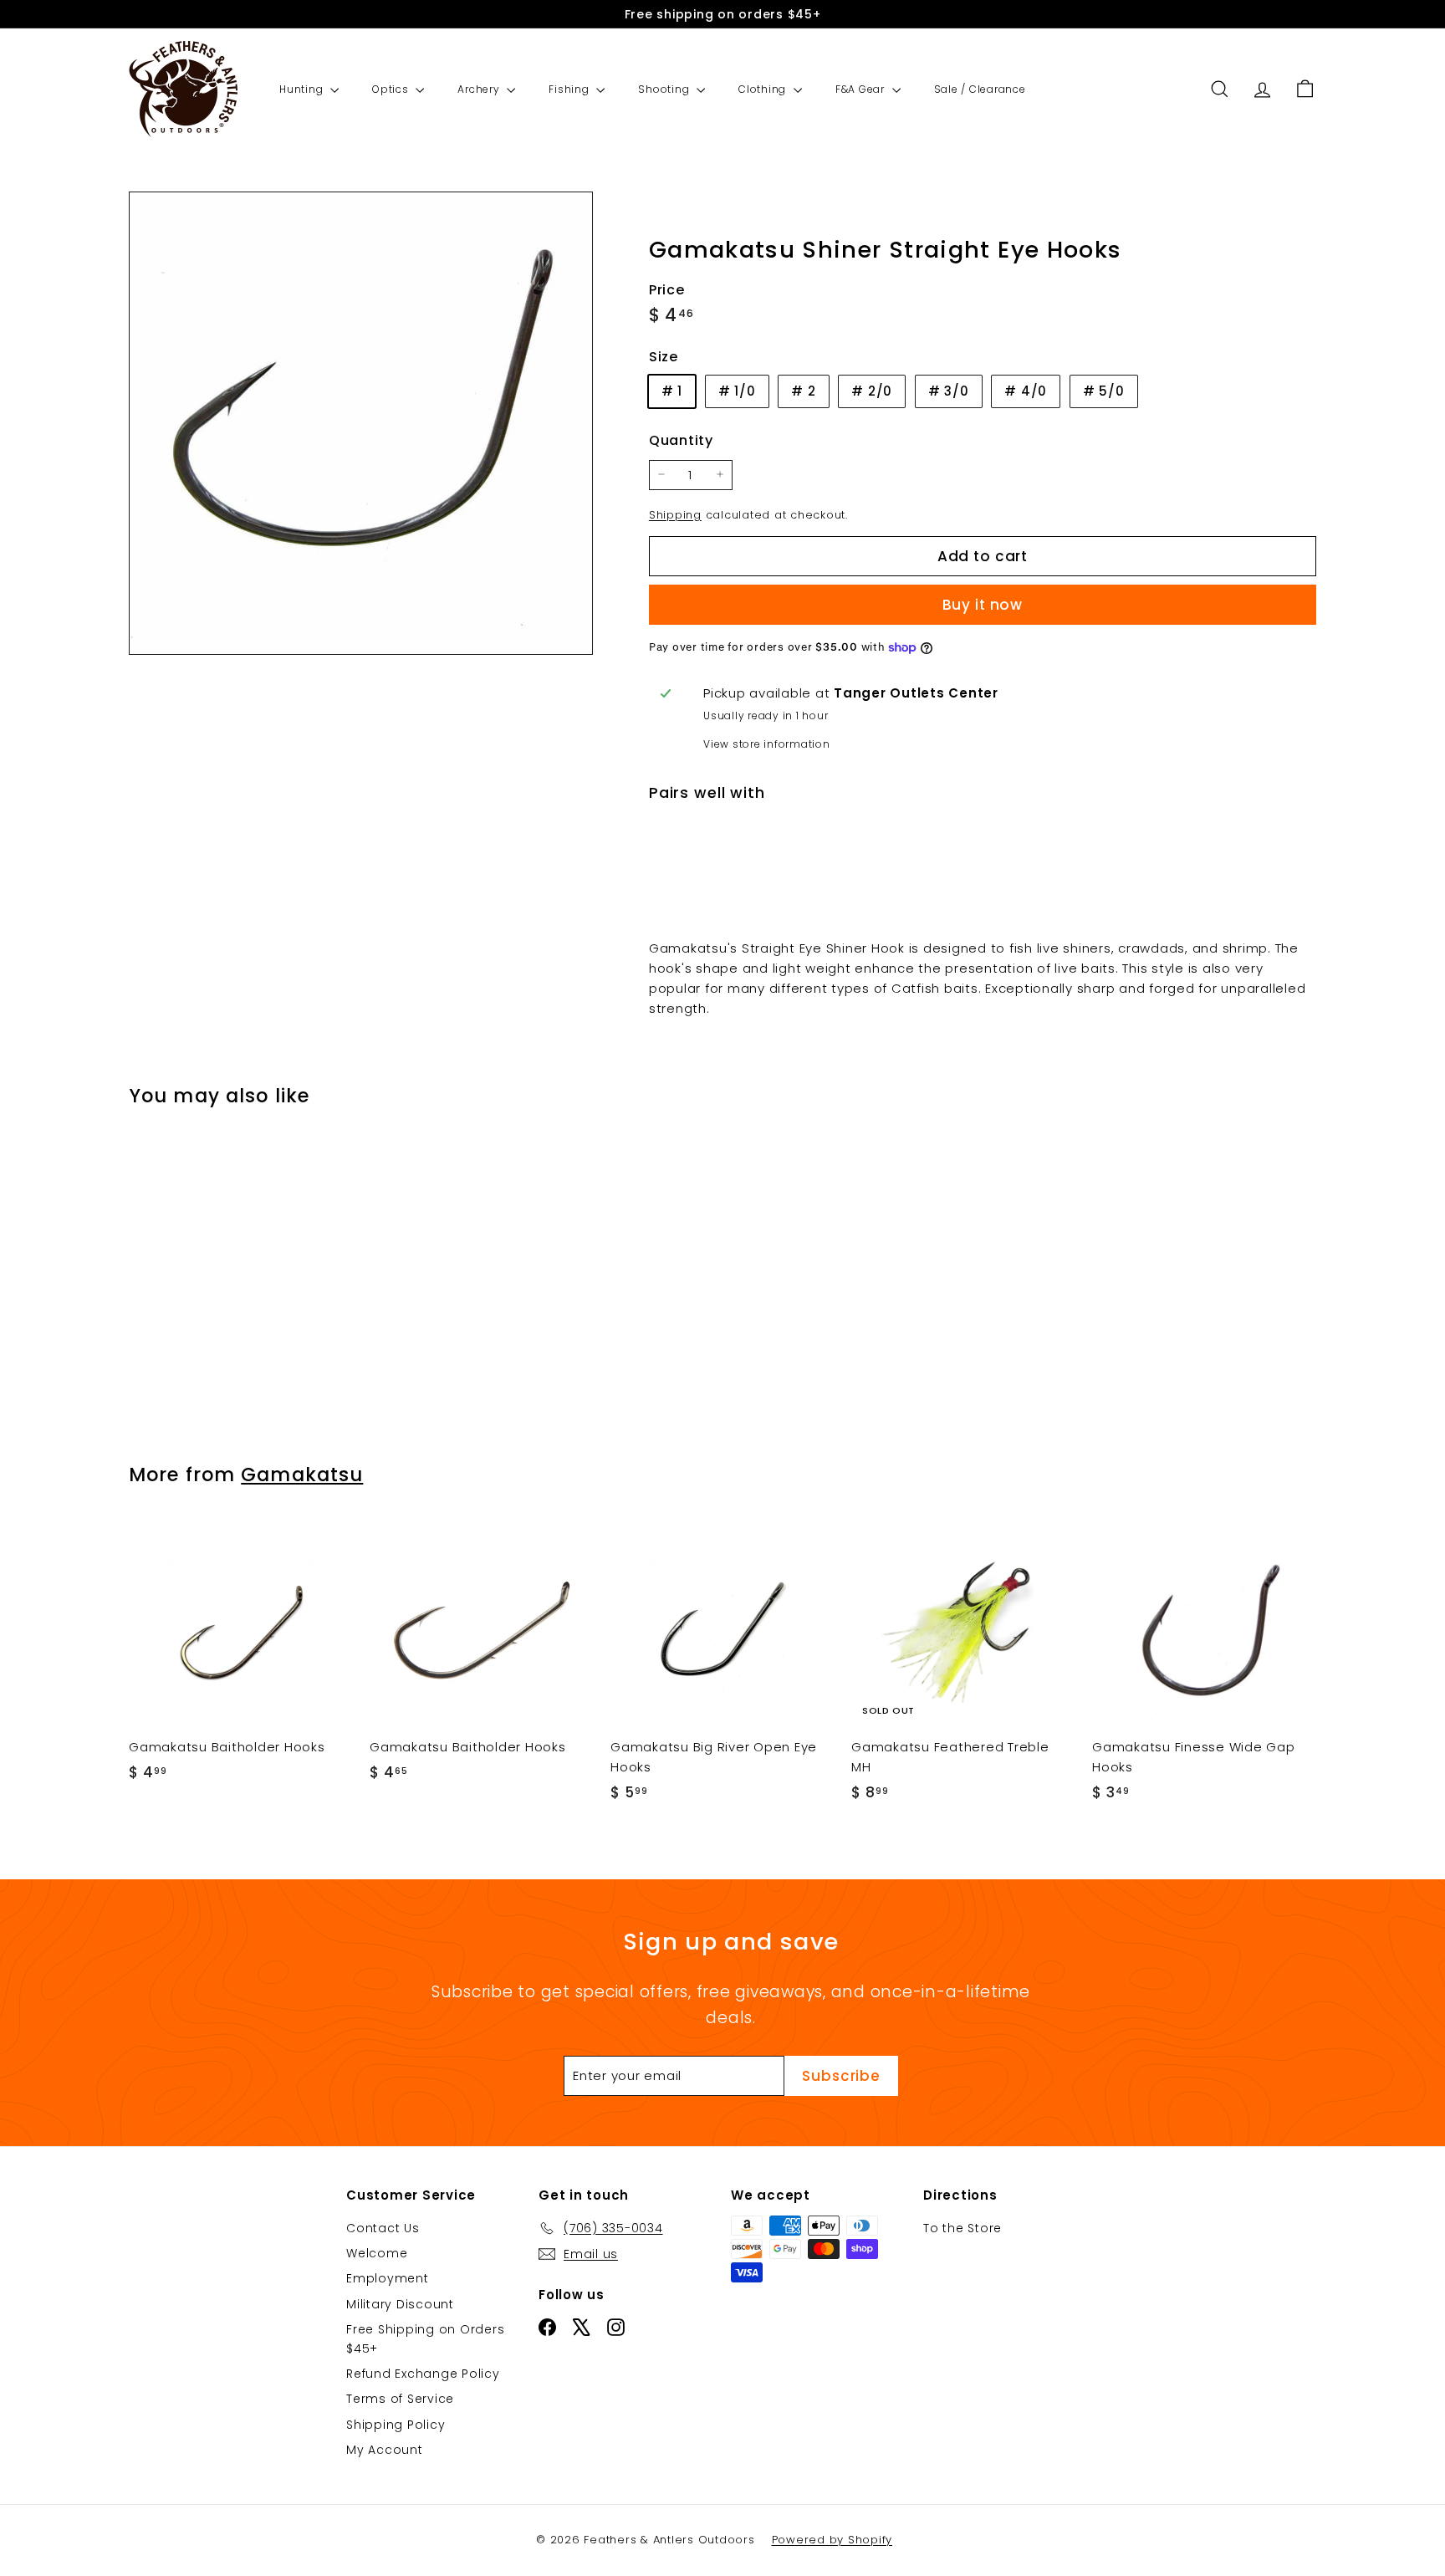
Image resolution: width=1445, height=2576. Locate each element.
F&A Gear (862, 89)
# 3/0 (949, 391)
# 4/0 (1026, 391)
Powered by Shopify (832, 2540)
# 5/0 (1104, 391)
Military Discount (400, 2304)
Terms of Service (400, 2399)
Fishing (570, 89)
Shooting (665, 89)
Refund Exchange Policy (423, 2374)
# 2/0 (872, 391)
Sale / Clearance (980, 89)
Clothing (764, 89)
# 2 (803, 391)
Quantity (681, 440)
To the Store (962, 2228)
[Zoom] (361, 424)
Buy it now (983, 605)
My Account (385, 2450)
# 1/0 (737, 391)
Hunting (303, 89)
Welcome (377, 2253)
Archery (480, 89)
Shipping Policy (396, 2425)
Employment (388, 2278)
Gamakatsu (302, 1475)
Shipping (675, 514)
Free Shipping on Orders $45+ (425, 2338)
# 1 (672, 391)
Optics (392, 89)
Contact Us (383, 2228)
